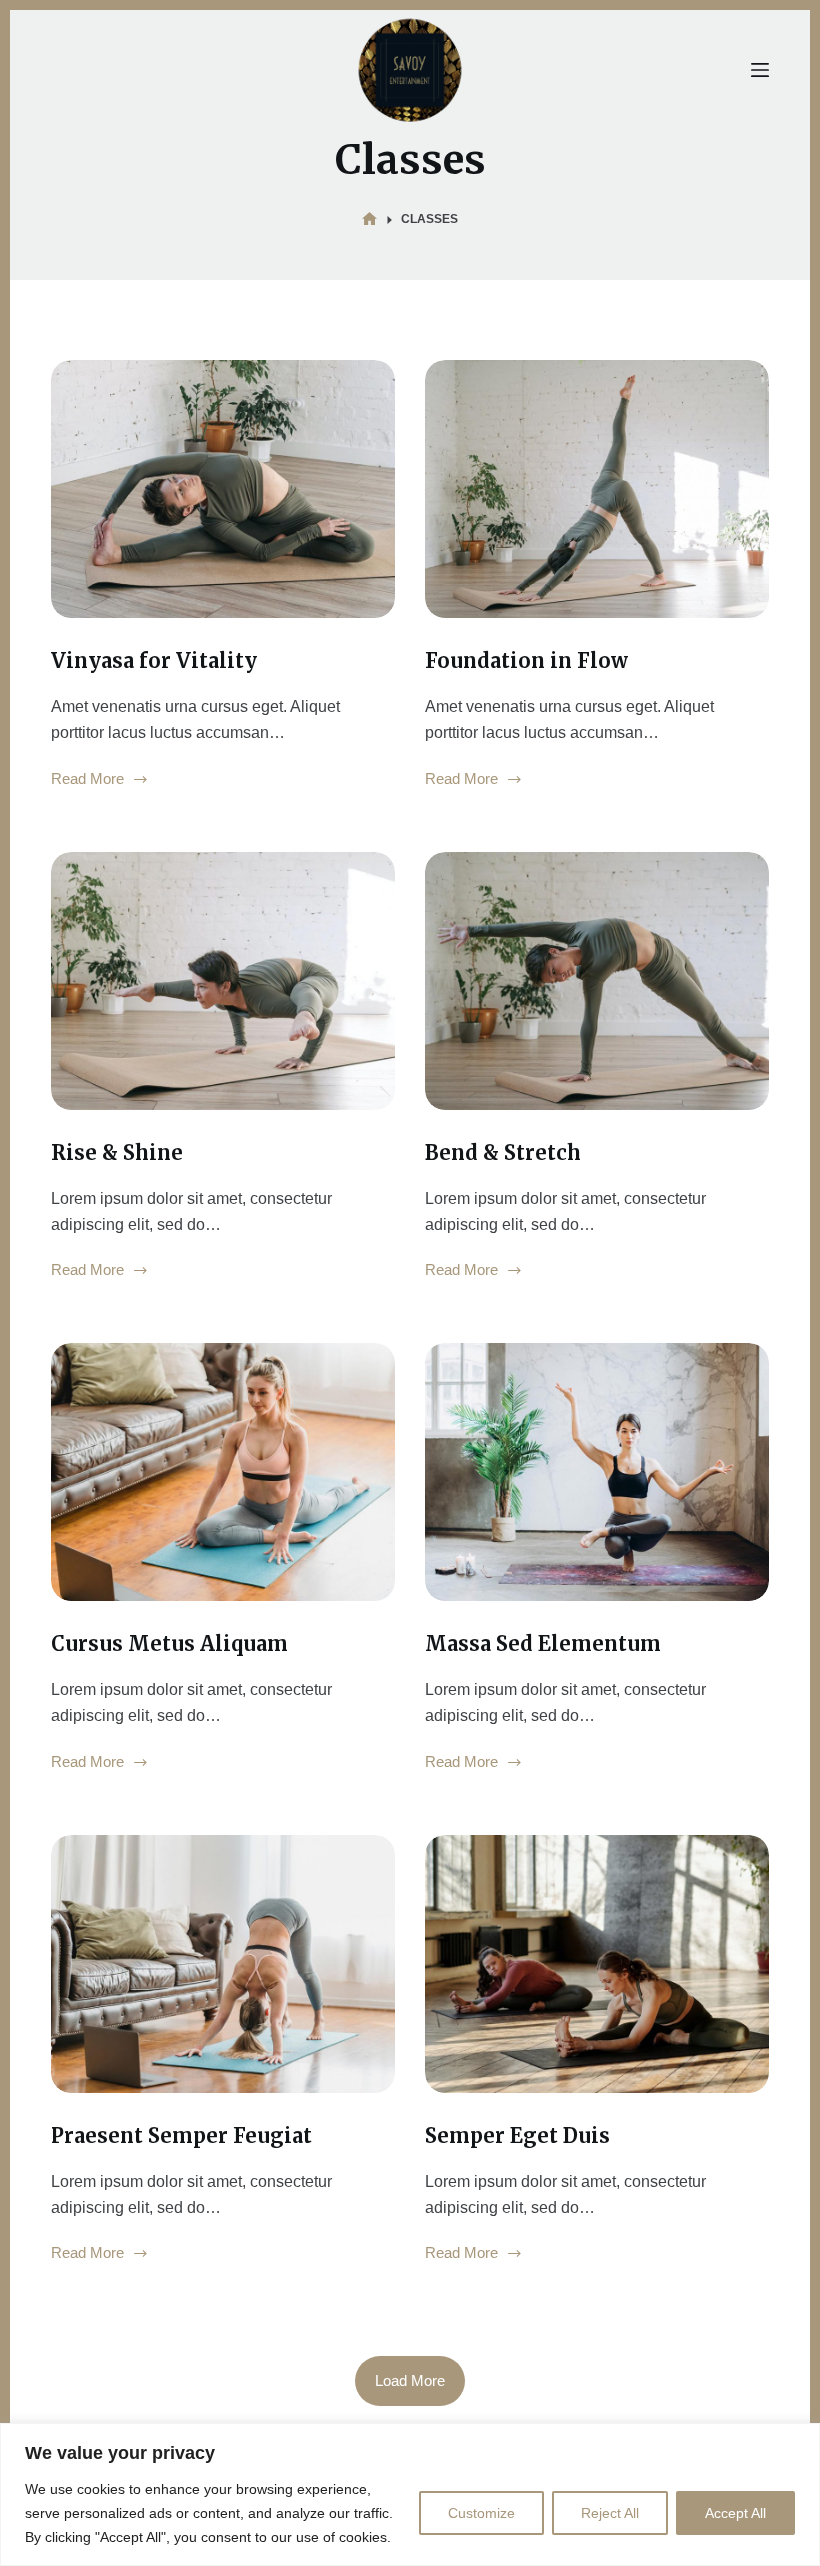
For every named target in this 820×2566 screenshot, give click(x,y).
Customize (481, 2513)
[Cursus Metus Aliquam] (223, 1472)
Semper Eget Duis (517, 2135)
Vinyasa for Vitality (154, 660)
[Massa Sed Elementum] (597, 1472)
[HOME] (369, 219)
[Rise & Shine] (223, 981)
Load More (410, 2380)
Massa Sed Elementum (543, 1643)
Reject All (610, 2513)
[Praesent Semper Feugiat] (223, 1964)
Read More (87, 781)
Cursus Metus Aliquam (169, 1643)
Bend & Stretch (503, 1152)
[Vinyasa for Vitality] (223, 489)
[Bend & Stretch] (597, 981)
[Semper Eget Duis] (597, 1964)
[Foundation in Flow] (597, 489)
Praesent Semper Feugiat (181, 2135)
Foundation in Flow (526, 660)
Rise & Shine (117, 1152)
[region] (410, 2494)
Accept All (735, 2513)
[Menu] (760, 70)
